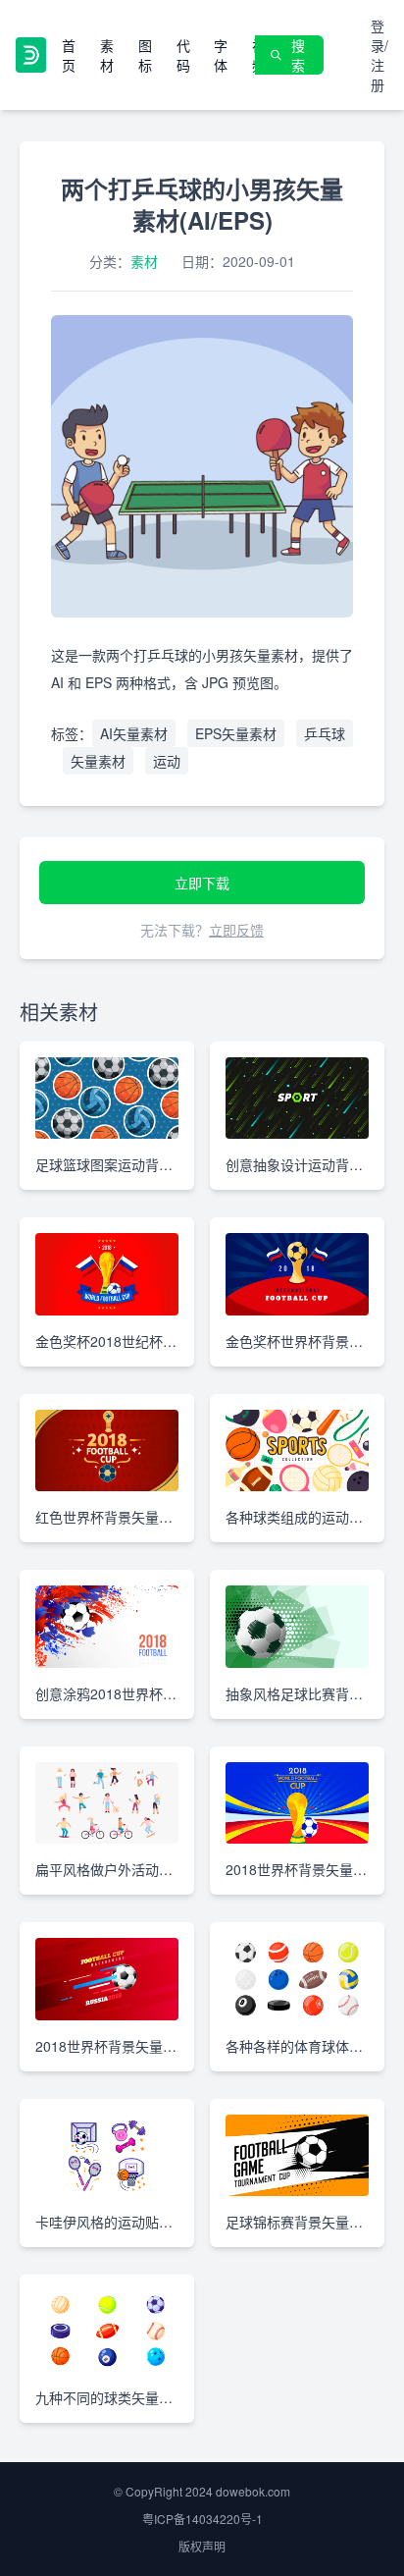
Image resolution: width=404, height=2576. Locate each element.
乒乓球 (325, 733)
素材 (107, 55)
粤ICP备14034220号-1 (202, 2519)
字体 (221, 55)
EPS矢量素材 (236, 733)
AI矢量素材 (134, 733)
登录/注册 (379, 55)
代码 (183, 55)
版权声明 (202, 2546)
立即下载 (202, 883)
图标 (145, 55)
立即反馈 (236, 930)
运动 (167, 761)
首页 (69, 55)
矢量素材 (98, 761)
